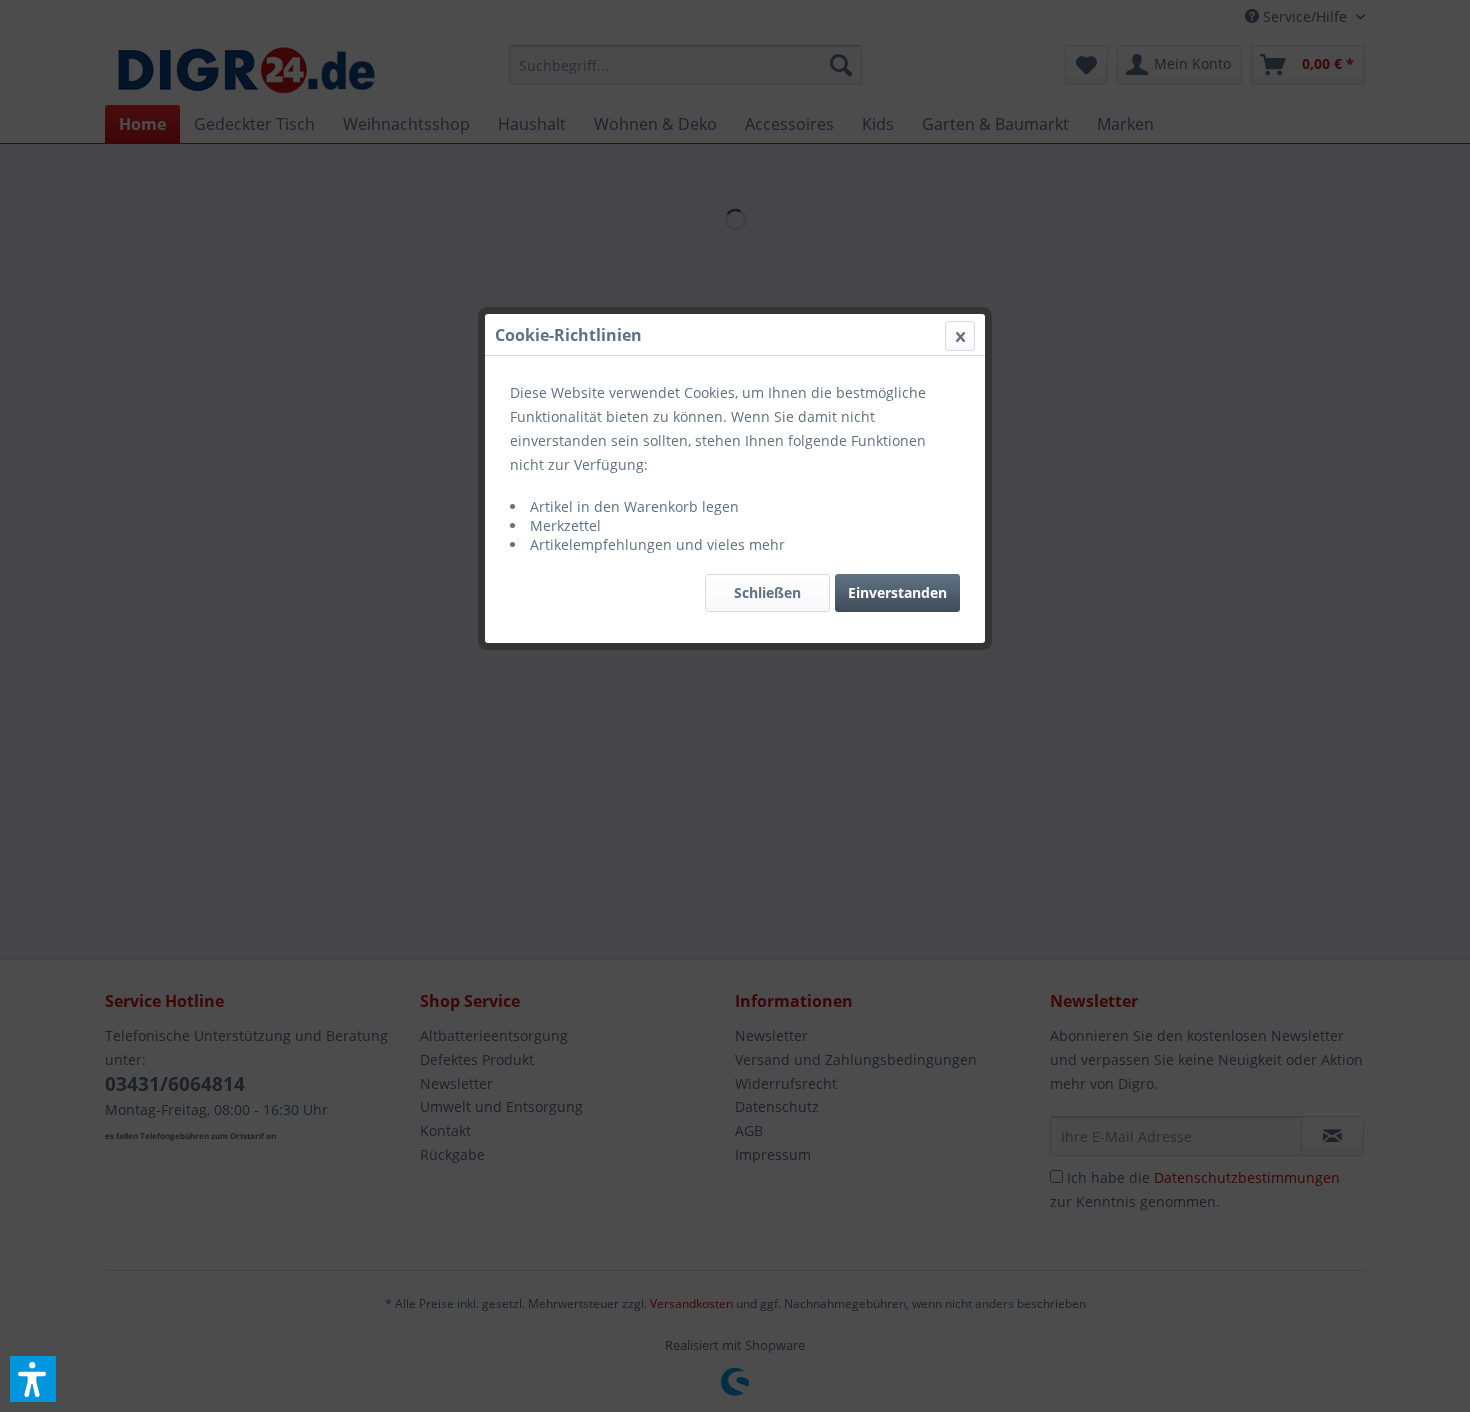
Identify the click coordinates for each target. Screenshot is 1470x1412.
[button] (33, 1379)
